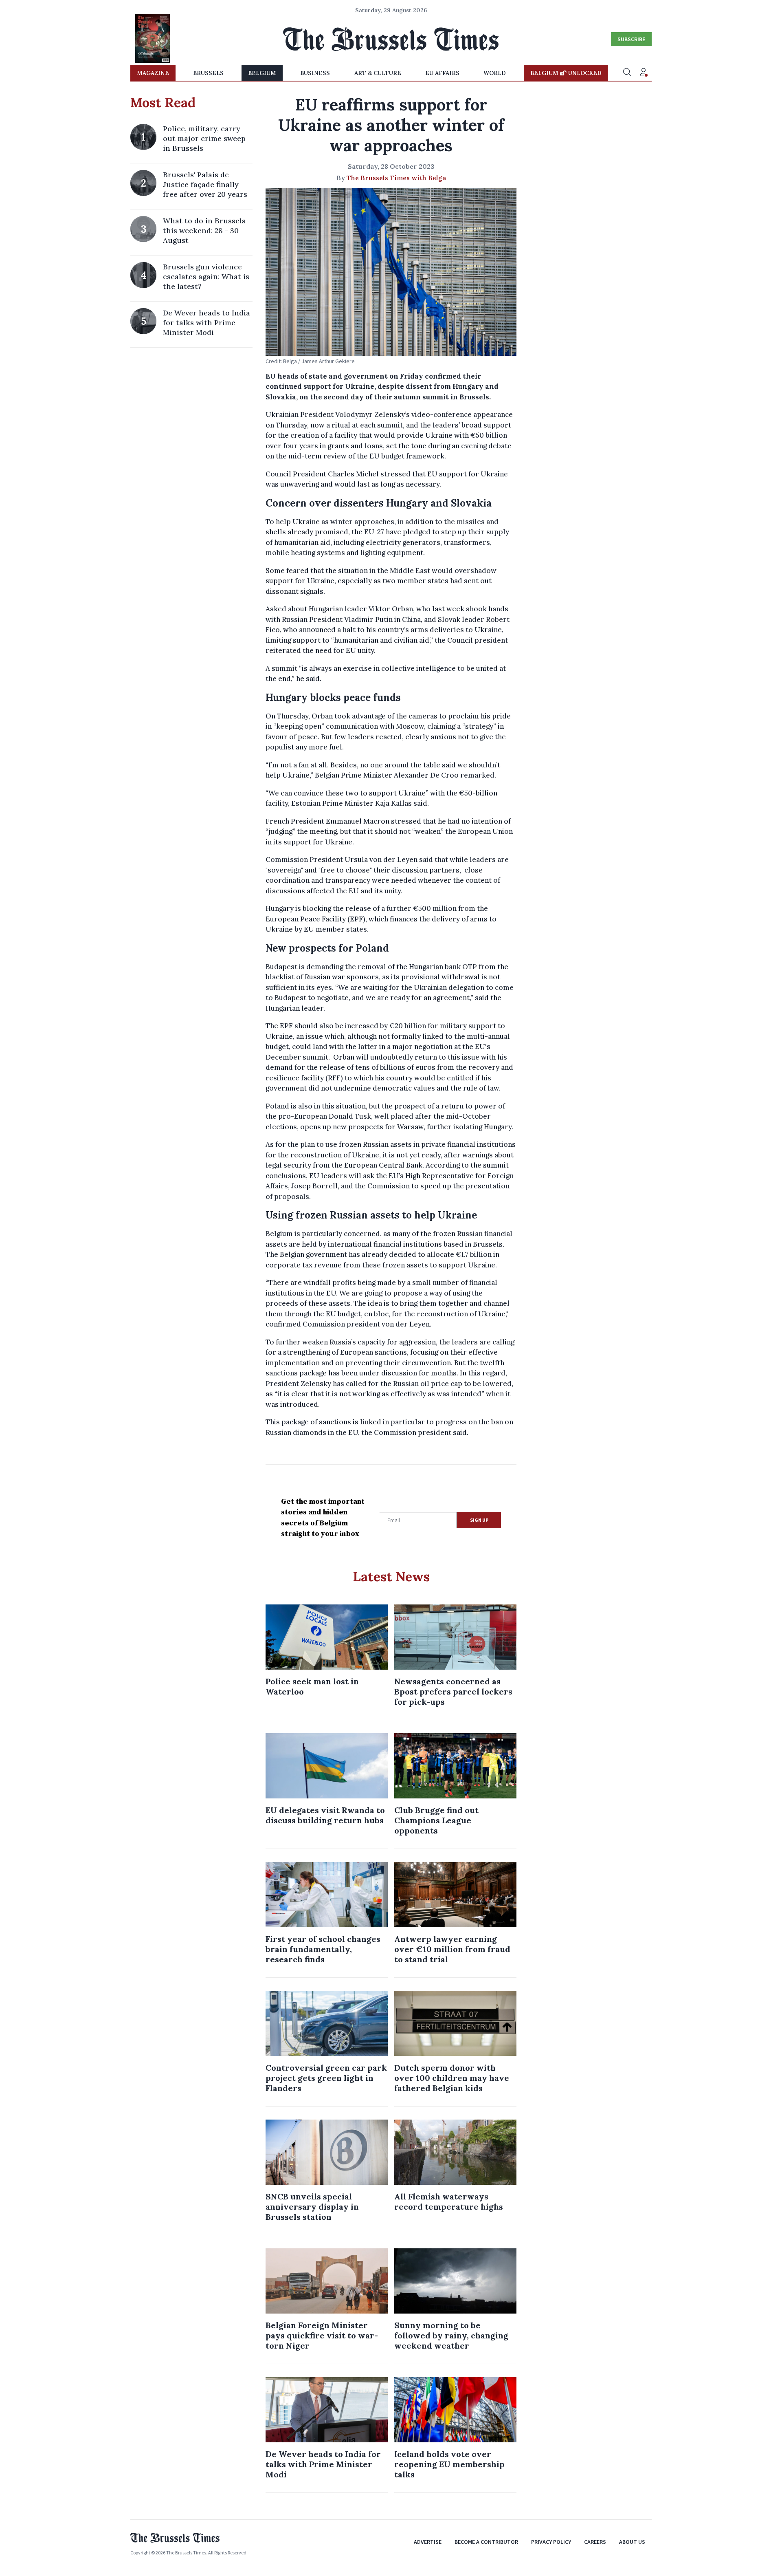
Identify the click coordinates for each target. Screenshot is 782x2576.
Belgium (262, 73)
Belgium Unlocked (566, 73)
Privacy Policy (551, 2542)
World (495, 73)
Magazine (153, 73)
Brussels (208, 73)
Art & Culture (378, 73)
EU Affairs (442, 73)
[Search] (627, 73)
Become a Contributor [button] (486, 2542)
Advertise (428, 2542)
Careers (595, 2542)
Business (315, 73)
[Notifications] (644, 73)
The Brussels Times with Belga (396, 178)
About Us (632, 2542)
